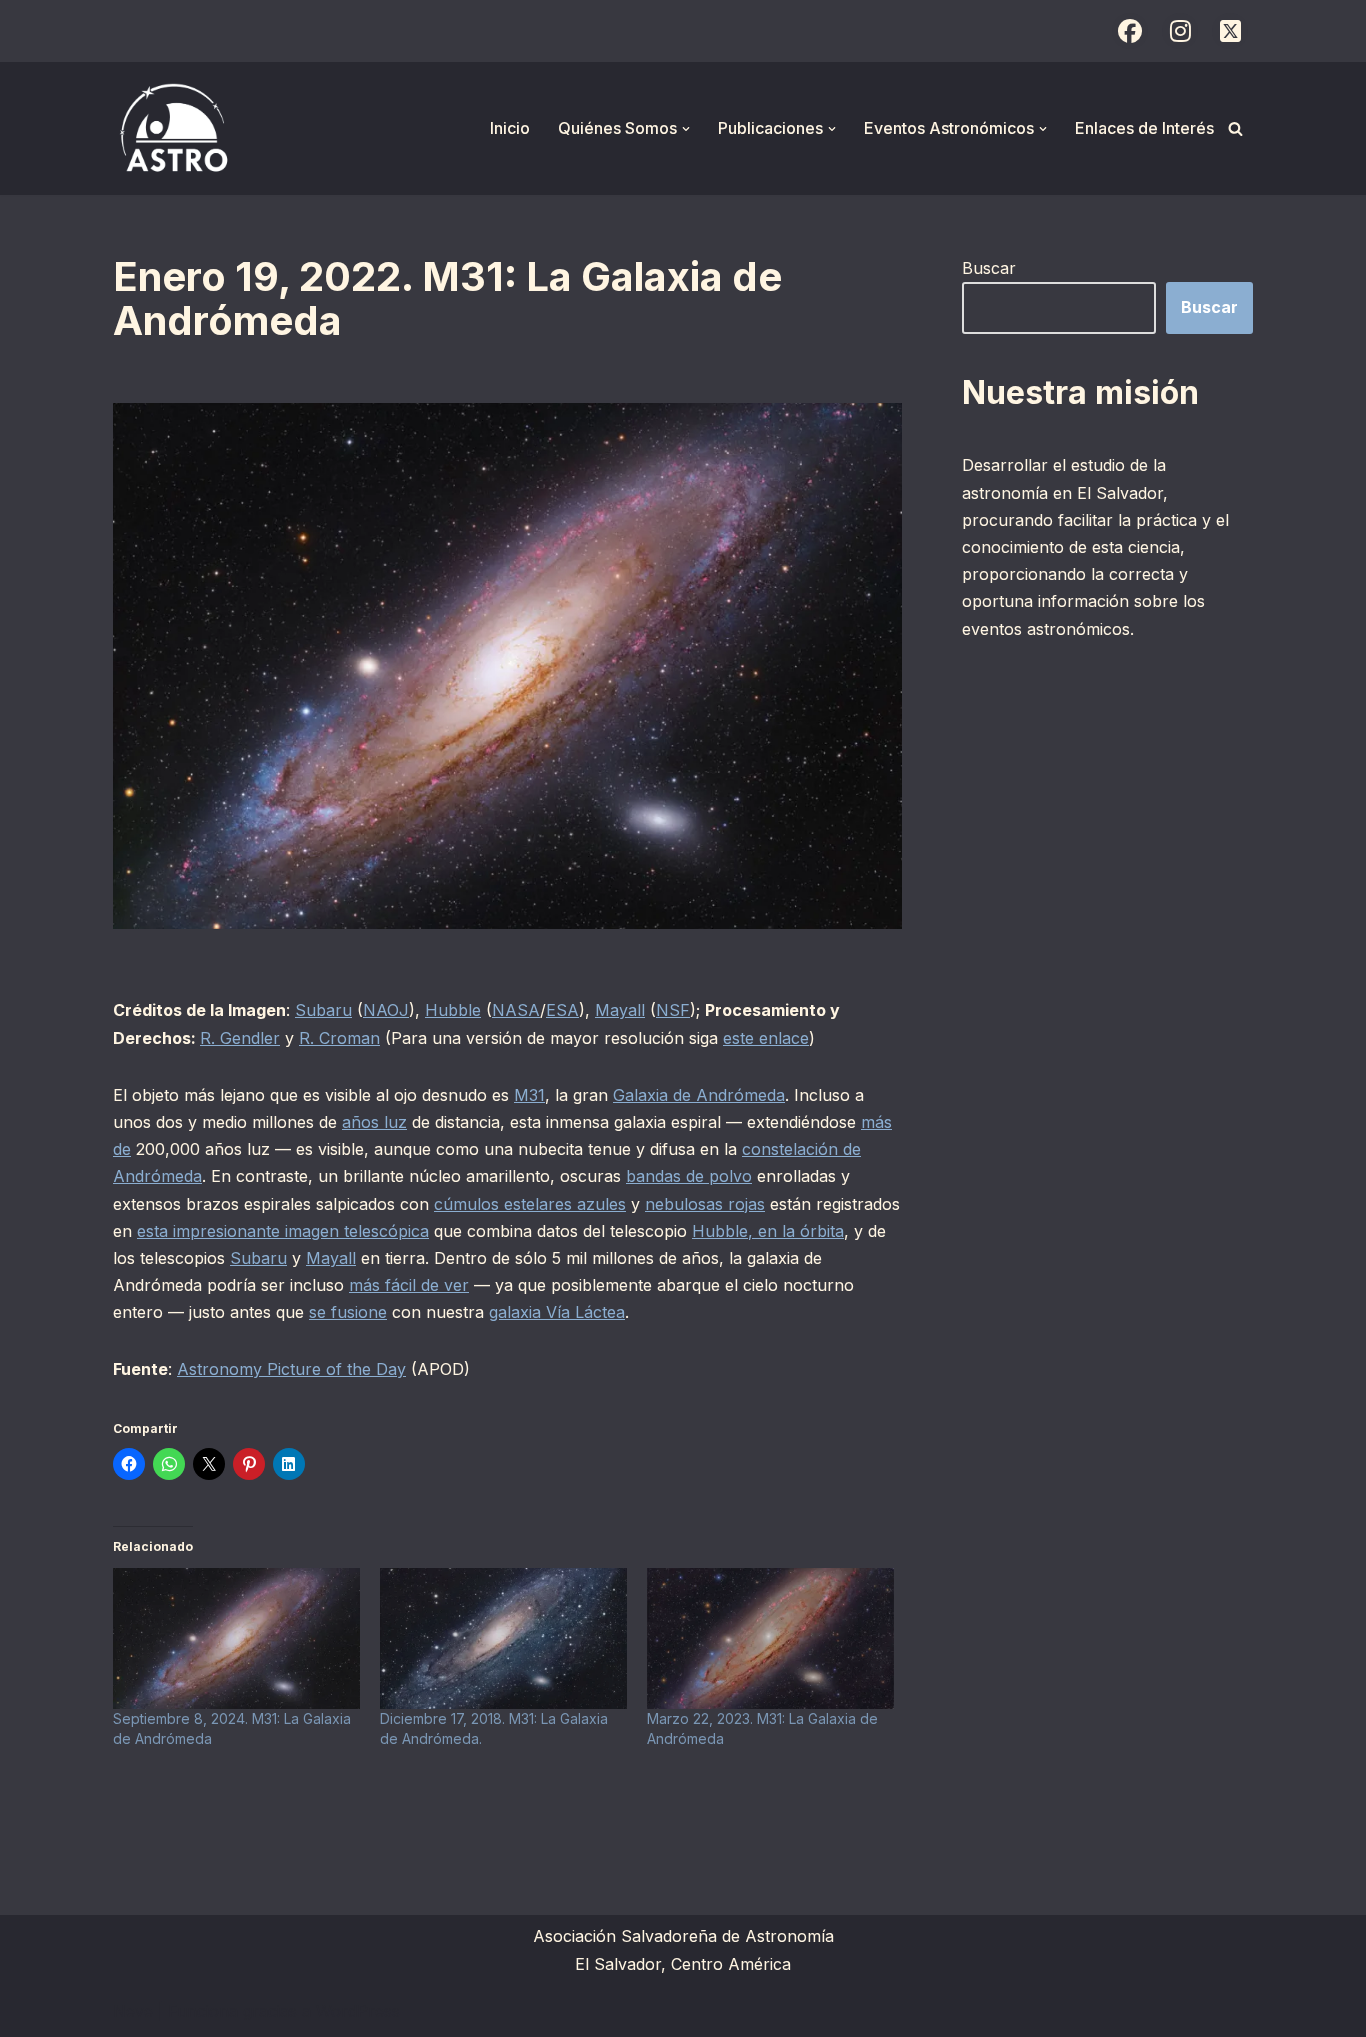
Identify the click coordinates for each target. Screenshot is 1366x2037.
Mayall (620, 1010)
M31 (529, 1095)
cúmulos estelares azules (530, 1204)
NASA (516, 1010)
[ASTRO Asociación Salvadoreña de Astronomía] (173, 128)
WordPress (358, 2011)
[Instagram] (1180, 31)
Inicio (510, 128)
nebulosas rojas (705, 1204)
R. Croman (339, 1038)
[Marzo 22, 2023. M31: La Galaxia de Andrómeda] (770, 1638)
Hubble (453, 1010)
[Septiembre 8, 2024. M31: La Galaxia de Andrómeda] (236, 1638)
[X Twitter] (1230, 31)
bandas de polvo (689, 1176)
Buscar (989, 268)
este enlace (766, 1038)
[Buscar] (1235, 128)
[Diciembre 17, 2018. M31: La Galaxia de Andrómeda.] (503, 1638)
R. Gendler (240, 1038)
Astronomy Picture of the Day (291, 1369)
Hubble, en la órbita (768, 1231)
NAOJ (386, 1010)
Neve (133, 2011)
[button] (686, 129)
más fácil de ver (409, 1285)
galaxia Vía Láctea (557, 1312)
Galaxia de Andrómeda (699, 1095)
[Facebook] (1130, 31)
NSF (673, 1010)
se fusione (348, 1312)
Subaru (323, 1010)
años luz (374, 1122)
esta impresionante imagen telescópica (283, 1231)
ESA (562, 1010)
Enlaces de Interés (1144, 128)
